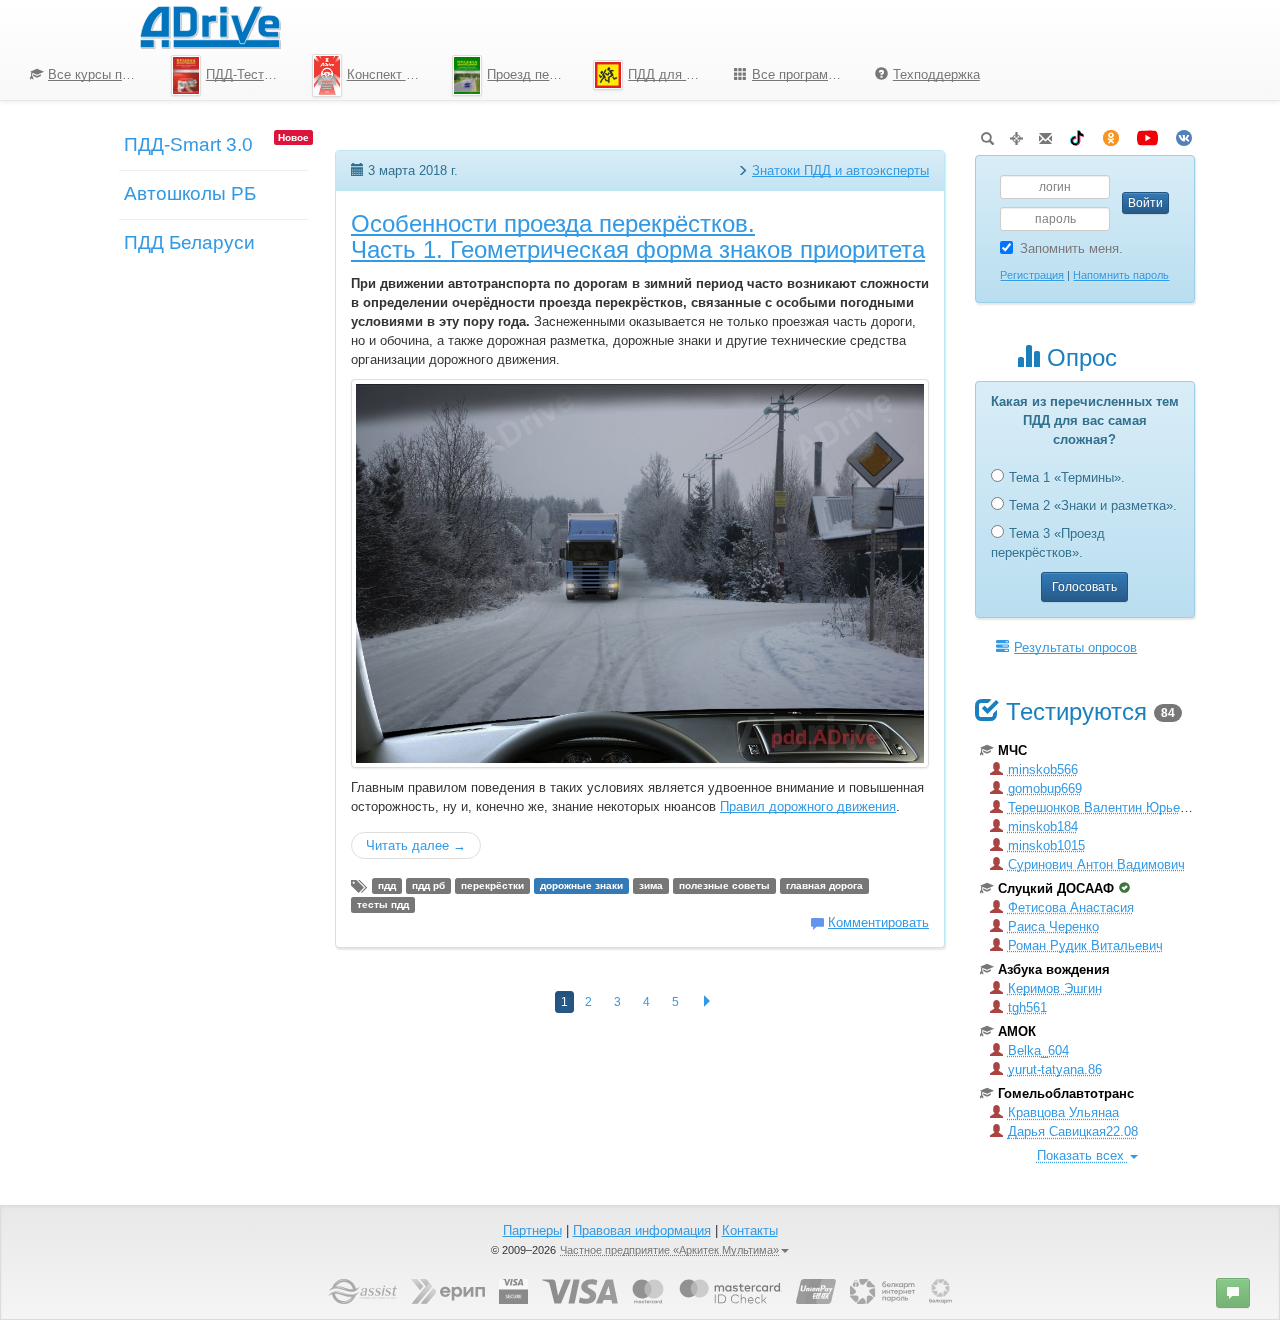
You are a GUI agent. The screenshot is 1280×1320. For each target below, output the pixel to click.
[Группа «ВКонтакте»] (1184, 134)
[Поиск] (987, 134)
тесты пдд (383, 904)
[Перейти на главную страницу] (210, 25)
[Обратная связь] (1045, 134)
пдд (387, 885)
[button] (1233, 1293)
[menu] (505, 75)
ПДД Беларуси (189, 242)
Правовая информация (642, 1230)
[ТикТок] (1077, 134)
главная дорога (824, 885)
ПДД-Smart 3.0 (188, 144)
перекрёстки (492, 885)
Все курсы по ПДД (102, 74)
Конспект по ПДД (392, 74)
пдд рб (428, 885)
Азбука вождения (1054, 969)
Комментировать (878, 922)
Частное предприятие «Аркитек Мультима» (669, 1250)
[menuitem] (85, 75)
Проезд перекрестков (532, 74)
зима (651, 885)
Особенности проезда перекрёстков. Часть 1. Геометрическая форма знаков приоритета (638, 236)
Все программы (799, 74)
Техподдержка (936, 74)
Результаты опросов (1075, 647)
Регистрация (1032, 275)
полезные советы (724, 885)
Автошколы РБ (190, 193)
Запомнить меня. (1071, 248)
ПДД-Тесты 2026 (251, 74)
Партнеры (532, 1230)
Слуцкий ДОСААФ (1056, 888)
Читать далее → (416, 845)
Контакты (750, 1230)
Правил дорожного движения (808, 806)
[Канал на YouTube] (1147, 134)
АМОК (1017, 1031)
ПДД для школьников (673, 74)
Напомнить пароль (1121, 275)
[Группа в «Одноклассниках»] (1111, 134)
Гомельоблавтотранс (1066, 1093)
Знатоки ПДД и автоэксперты (840, 170)
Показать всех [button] (1082, 1155)
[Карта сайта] (1016, 134)
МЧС (1012, 750)
